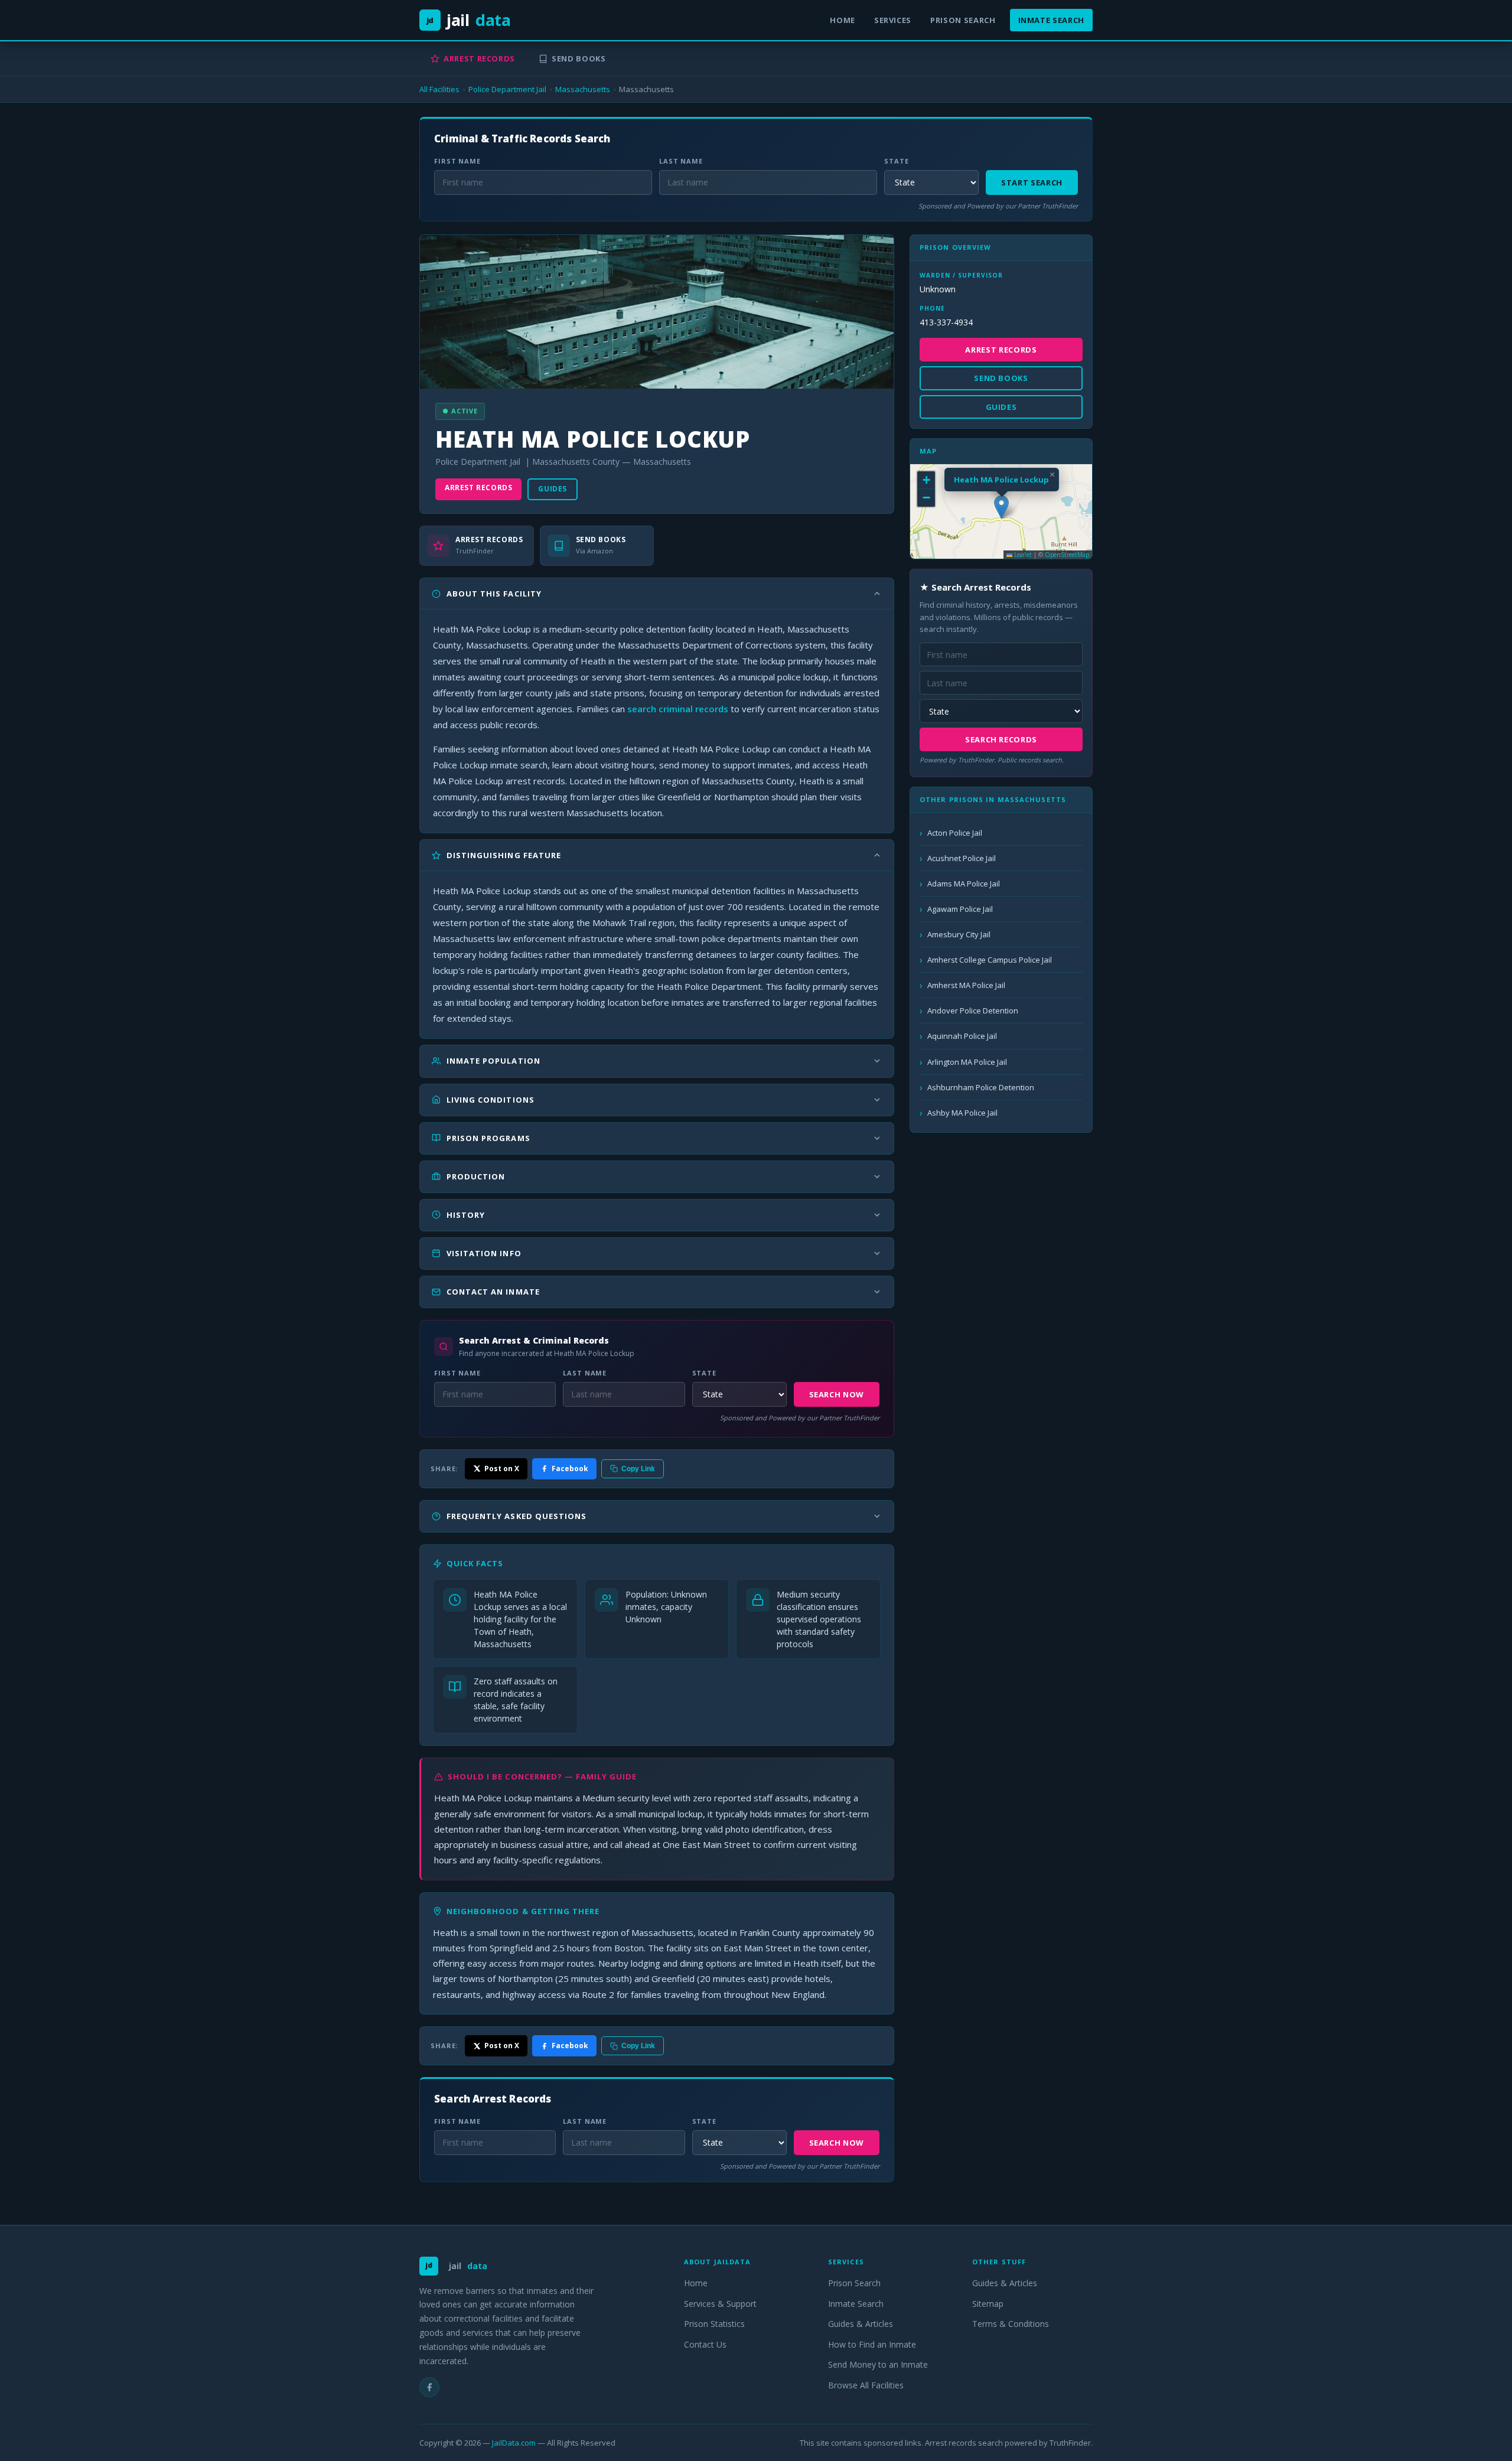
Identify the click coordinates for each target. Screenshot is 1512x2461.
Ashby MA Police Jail (962, 1113)
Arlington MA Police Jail (967, 1062)
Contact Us (705, 2344)
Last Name (681, 161)
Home (843, 20)
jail (469, 20)
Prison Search (963, 20)
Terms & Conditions (1011, 2324)
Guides (553, 489)
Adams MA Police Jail (964, 884)
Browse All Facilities (866, 2385)
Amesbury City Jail (959, 934)
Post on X (502, 1469)
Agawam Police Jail (960, 909)
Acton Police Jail (955, 833)
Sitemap (988, 2304)
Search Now (837, 1394)
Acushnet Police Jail (962, 858)
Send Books (579, 58)
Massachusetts (583, 89)
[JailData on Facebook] (429, 2387)
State (896, 161)
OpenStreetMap (1067, 555)
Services (893, 20)
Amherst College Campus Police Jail (990, 960)
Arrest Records (479, 58)
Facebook (570, 1469)
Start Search (1032, 182)
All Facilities (439, 89)
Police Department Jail (507, 89)
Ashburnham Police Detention (981, 1087)
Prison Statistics (714, 2324)
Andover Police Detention (973, 1011)
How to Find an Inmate (872, 2344)
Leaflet (1022, 555)
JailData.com (514, 2443)
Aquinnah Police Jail (962, 1036)
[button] (1001, 507)
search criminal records (678, 709)
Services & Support (720, 2304)
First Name (457, 161)
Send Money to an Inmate (878, 2364)
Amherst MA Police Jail (966, 985)
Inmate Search (1051, 20)
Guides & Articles (861, 2324)
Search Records (1001, 739)
